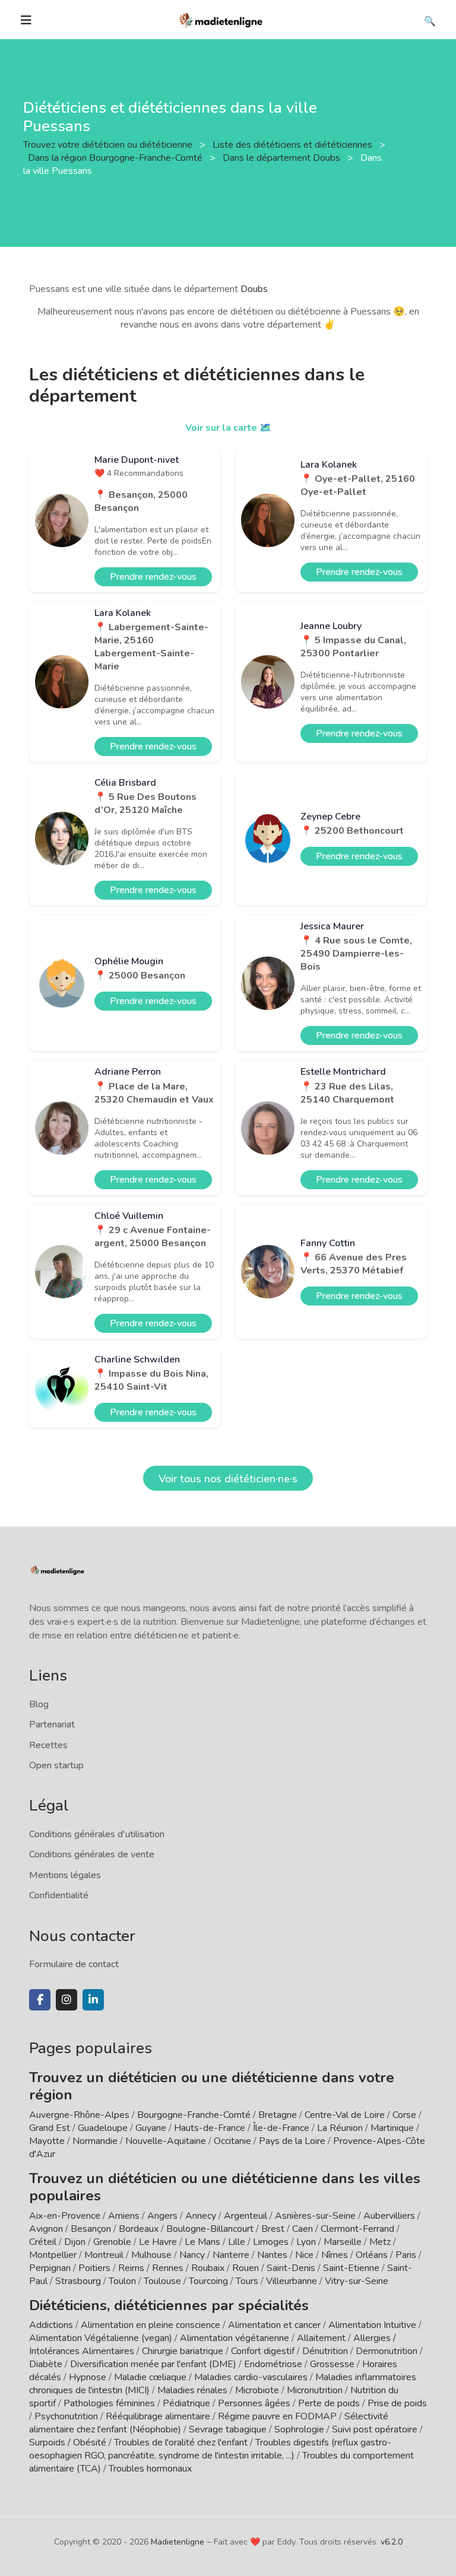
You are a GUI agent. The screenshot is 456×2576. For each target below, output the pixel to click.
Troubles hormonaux (150, 2469)
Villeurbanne (292, 2281)
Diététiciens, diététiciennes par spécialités (169, 2305)
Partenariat (52, 1724)
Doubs (254, 289)
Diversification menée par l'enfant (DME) (154, 2364)
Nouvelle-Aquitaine (166, 2141)
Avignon (46, 2229)
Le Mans (202, 2242)
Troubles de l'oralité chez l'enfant (181, 2442)
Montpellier (53, 2255)
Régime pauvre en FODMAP (277, 2416)
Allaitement (321, 2338)
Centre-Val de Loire (345, 2115)
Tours (247, 2281)
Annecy (201, 2216)
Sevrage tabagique (228, 2429)
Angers (162, 2216)
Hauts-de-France (210, 2128)
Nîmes (335, 2255)
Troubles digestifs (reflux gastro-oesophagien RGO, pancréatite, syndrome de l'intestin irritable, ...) (210, 2449)
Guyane (151, 2128)
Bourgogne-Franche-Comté (194, 2115)
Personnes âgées (254, 2403)
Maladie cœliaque (150, 2377)
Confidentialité (59, 1895)
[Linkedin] (93, 2000)
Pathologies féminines (109, 2403)
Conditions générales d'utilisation (97, 1834)
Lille (237, 2242)
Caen (303, 2229)
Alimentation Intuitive (372, 2325)
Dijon (75, 2242)
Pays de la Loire (292, 2141)
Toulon (122, 2281)
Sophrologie (299, 2429)
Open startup (56, 1765)
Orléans (372, 2255)
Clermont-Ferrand (357, 2229)
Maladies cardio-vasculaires (251, 2377)
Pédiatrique (186, 2403)
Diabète (46, 2364)
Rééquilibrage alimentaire (158, 2416)
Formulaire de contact (74, 1964)
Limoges (271, 2242)
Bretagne (278, 2115)
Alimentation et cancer (274, 2325)
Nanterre (231, 2255)
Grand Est (50, 2128)
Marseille (343, 2242)
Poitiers (94, 2268)
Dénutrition (325, 2351)
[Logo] (221, 19)
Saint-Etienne (351, 2268)
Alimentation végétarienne (235, 2338)
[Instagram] (66, 2000)
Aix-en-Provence (65, 2216)
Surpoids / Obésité (68, 2442)
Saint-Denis (291, 2268)
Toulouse (162, 2281)
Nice (304, 2255)
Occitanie (232, 2141)
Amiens (124, 2216)
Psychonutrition (66, 2416)
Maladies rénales (192, 2390)
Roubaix (208, 2268)
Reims (131, 2268)
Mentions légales (65, 1875)
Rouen (246, 2268)
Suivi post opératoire (375, 2429)
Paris (406, 2255)
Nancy (192, 2255)
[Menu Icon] (26, 20)
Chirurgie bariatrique (183, 2351)
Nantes (272, 2255)
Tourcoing (208, 2281)
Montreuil (104, 2255)
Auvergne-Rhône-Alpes (79, 2115)
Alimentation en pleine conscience (151, 2325)
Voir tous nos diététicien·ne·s (228, 1479)
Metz (380, 2242)
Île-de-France (281, 2128)
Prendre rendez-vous (153, 577)
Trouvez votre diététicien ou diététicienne (109, 145)
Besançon (91, 2229)
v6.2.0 (392, 2542)
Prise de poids (397, 2403)
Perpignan (50, 2268)
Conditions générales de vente (92, 1854)
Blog (39, 1704)
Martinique (392, 2128)
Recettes (48, 1745)
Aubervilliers (389, 2216)
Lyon (306, 2242)
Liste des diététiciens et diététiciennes (294, 145)
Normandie (95, 2141)
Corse (404, 2115)
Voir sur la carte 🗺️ (228, 428)
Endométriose (273, 2364)
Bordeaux (139, 2229)
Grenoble (112, 2242)
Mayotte (47, 2141)
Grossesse (332, 2364)
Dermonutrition (388, 2351)
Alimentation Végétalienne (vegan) (101, 2338)
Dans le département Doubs (283, 158)
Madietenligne (178, 2542)
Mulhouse (151, 2255)
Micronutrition (315, 2390)
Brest (273, 2229)
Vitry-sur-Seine (357, 2281)
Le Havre (158, 2242)
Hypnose (88, 2377)
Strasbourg (78, 2281)
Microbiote (258, 2390)
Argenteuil (246, 2216)
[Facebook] (40, 2000)
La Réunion (340, 2128)
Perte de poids (329, 2403)
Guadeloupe (103, 2128)
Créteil (43, 2242)
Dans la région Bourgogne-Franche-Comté (116, 158)
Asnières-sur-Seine (315, 2216)
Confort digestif (263, 2351)
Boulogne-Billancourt (210, 2229)
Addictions (51, 2325)
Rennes (168, 2268)
